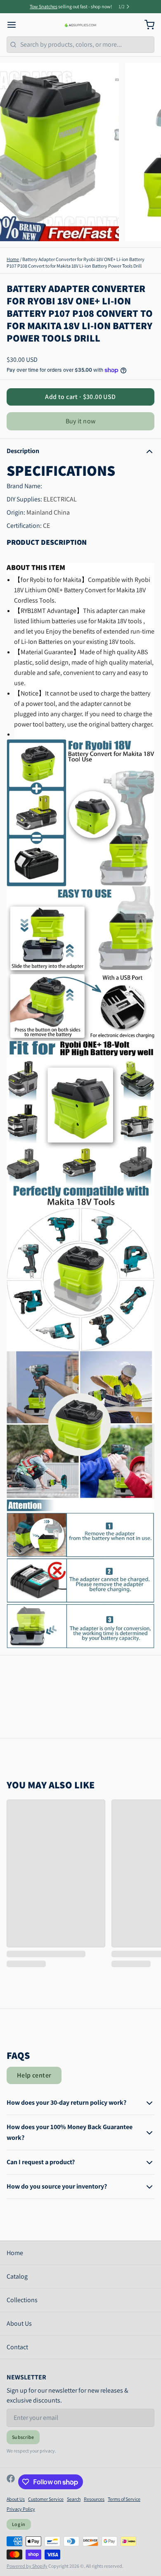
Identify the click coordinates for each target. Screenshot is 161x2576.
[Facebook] (11, 2482)
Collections (22, 2300)
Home (13, 259)
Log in (19, 2524)
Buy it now (81, 421)
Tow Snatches (44, 6)
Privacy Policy (21, 2509)
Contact (17, 2347)
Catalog (17, 2276)
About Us (19, 2323)
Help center (34, 2075)
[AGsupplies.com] (81, 25)
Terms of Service (124, 2499)
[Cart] (146, 25)
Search (74, 2499)
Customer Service (46, 2499)
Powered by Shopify (27, 2566)
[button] (80, 397)
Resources (94, 2499)
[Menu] (15, 25)
